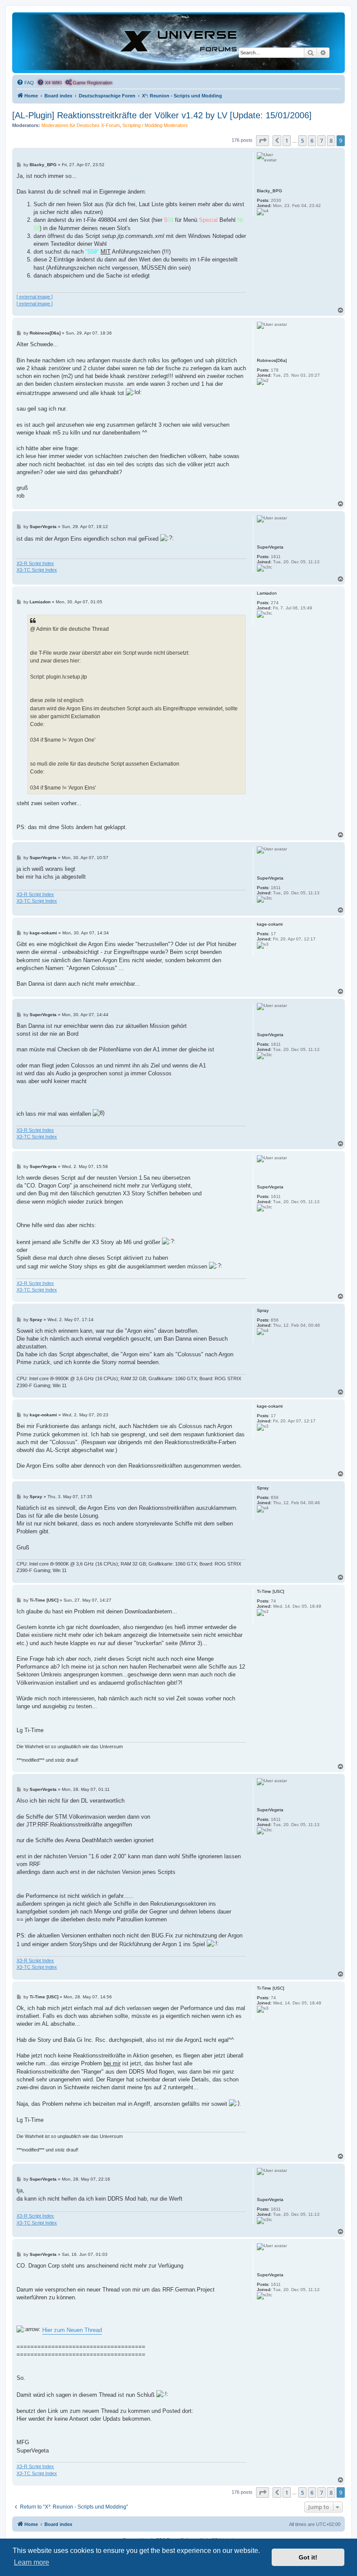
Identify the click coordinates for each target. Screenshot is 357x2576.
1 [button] (287, 141)
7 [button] (322, 141)
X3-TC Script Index (37, 570)
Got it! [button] (308, 2557)
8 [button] (331, 141)
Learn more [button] (32, 2562)
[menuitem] (25, 83)
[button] (263, 141)
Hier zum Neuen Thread (72, 2330)
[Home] (178, 42)
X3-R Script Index (35, 563)
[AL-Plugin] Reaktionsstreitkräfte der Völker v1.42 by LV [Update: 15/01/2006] (162, 115)
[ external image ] (35, 297)
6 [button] (312, 141)
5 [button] (302, 141)
